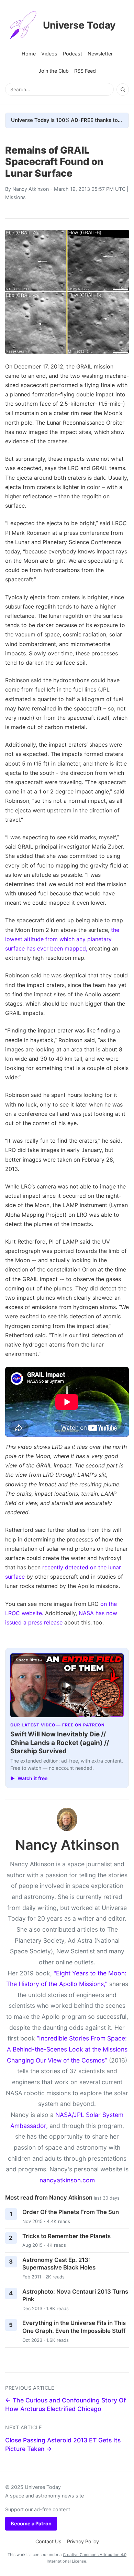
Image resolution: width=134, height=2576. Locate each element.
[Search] (123, 90)
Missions (15, 197)
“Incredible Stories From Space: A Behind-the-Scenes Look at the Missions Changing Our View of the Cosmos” (67, 2049)
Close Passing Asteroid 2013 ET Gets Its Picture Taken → (63, 2444)
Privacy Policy (83, 2541)
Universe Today (79, 25)
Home (29, 54)
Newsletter (100, 54)
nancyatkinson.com (67, 2180)
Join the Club (54, 71)
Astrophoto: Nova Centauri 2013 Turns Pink (75, 2295)
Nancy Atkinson (31, 189)
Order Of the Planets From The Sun (71, 2212)
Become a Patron (31, 2523)
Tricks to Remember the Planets (66, 2236)
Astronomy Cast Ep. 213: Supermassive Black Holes (59, 2264)
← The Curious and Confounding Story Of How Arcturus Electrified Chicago (65, 2404)
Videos (49, 54)
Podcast (72, 54)
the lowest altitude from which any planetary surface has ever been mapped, (62, 939)
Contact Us (48, 2541)
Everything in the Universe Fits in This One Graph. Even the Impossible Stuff (74, 2327)
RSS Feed (85, 71)
